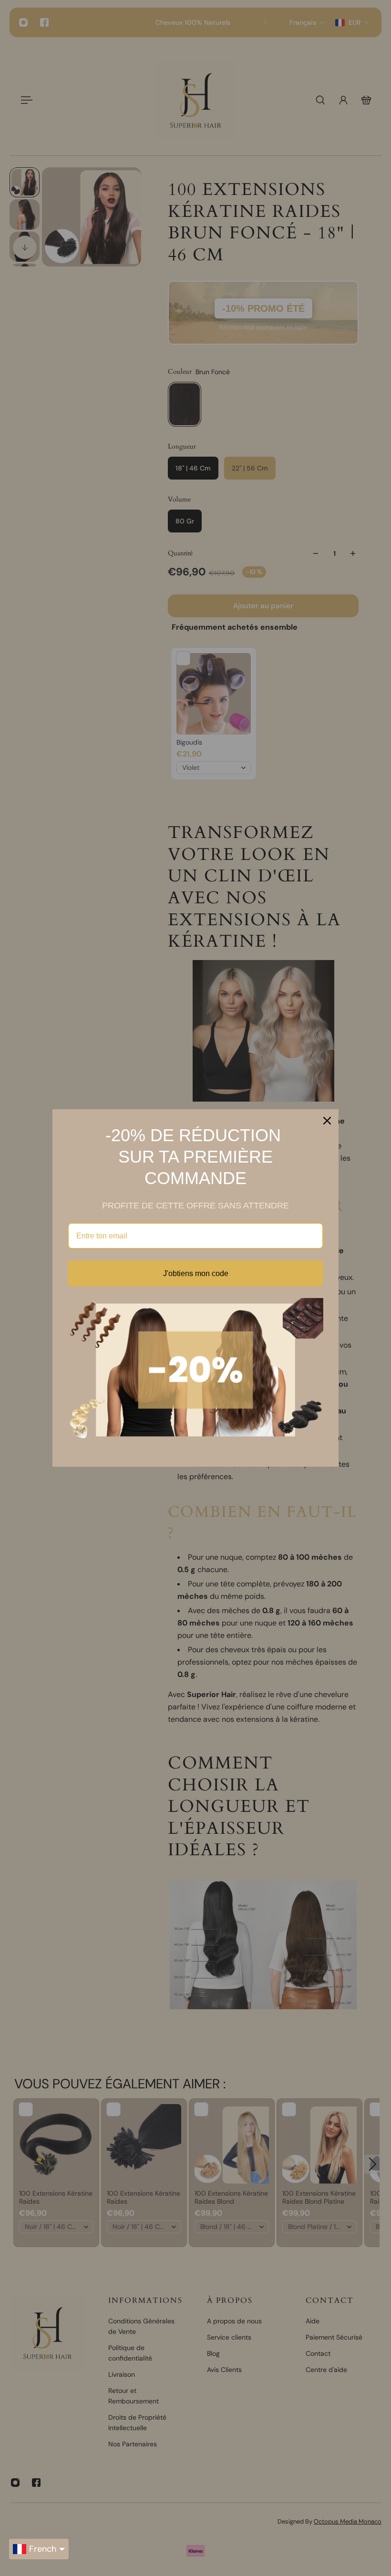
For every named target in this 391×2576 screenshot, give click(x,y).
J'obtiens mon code (196, 1273)
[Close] (327, 1121)
